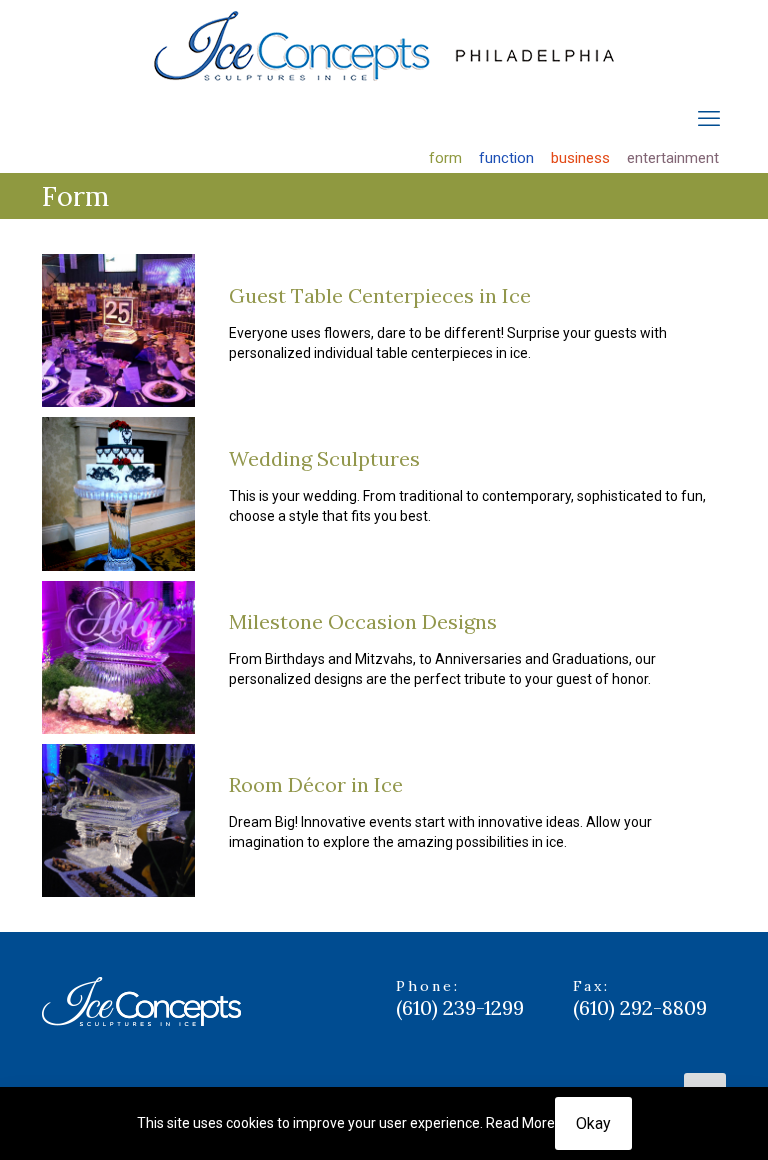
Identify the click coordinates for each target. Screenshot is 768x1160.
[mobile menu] (709, 119)
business (580, 158)
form (445, 158)
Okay (593, 1123)
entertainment (673, 158)
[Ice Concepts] (384, 45)
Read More (520, 1123)
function (506, 158)
